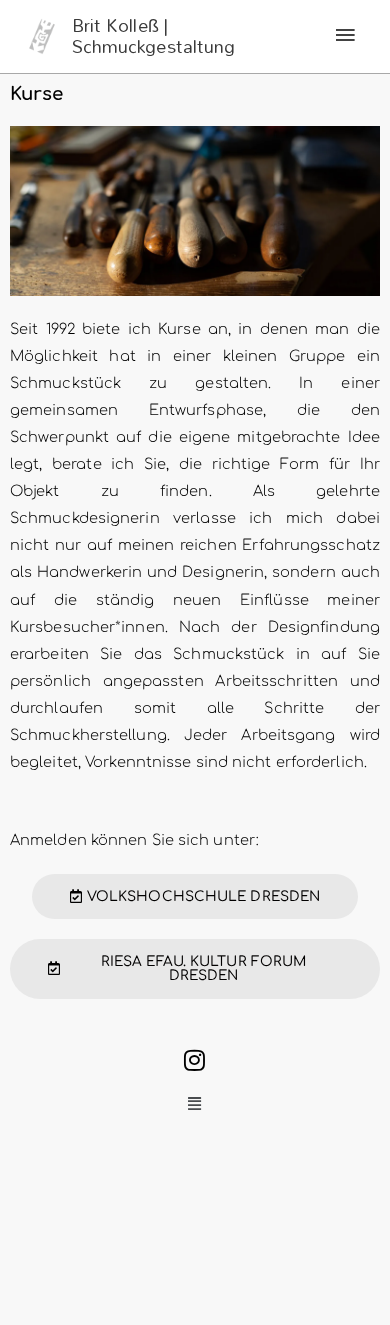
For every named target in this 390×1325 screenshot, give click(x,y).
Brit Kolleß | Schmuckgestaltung (154, 36)
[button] (195, 1104)
